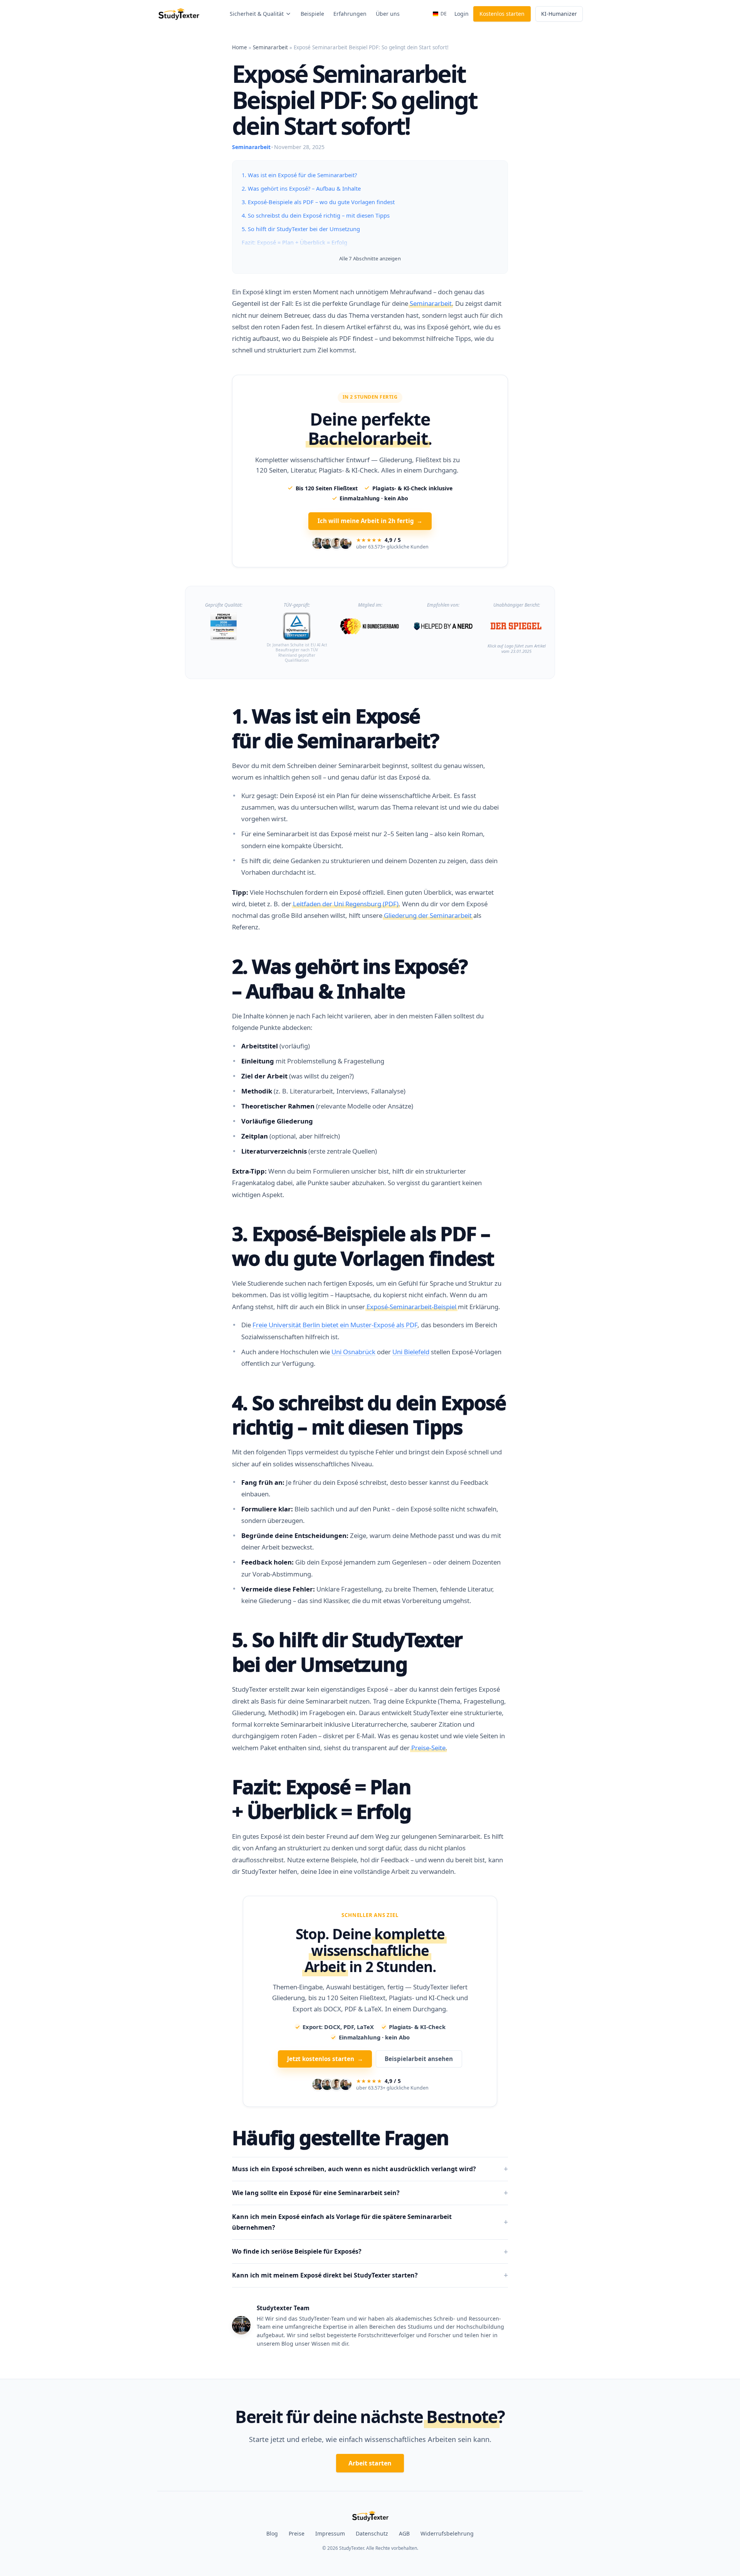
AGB (404, 2515)
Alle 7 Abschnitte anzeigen (370, 258)
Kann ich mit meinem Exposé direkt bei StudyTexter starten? (325, 2256)
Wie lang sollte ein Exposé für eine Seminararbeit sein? (316, 2174)
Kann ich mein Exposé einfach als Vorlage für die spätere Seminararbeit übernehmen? (342, 2203)
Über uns (388, 14)
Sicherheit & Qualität (257, 14)
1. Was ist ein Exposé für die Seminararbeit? (299, 175)
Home (240, 47)
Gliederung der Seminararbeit (428, 896)
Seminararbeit (270, 47)
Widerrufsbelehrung (447, 2515)
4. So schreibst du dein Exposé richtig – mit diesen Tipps (316, 215)
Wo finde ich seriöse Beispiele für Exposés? (297, 2232)
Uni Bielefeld (411, 1332)
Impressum (330, 2515)
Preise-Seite (428, 1728)
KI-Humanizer (559, 14)
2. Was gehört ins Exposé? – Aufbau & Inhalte (301, 188)
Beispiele (312, 14)
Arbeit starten (370, 2444)
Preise (297, 2515)
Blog (272, 2515)
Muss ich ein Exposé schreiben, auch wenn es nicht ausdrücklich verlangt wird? (354, 2150)
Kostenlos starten (502, 14)
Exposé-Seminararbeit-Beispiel (411, 1287)
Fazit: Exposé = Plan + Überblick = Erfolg (294, 242)
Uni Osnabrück (353, 1332)
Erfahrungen (350, 14)
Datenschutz (372, 2515)
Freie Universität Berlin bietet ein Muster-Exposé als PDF (335, 1306)
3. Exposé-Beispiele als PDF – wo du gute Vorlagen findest (318, 202)
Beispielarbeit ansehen (419, 2040)
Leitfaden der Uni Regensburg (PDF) (346, 885)
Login (462, 14)
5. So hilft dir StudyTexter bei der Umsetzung (301, 229)
